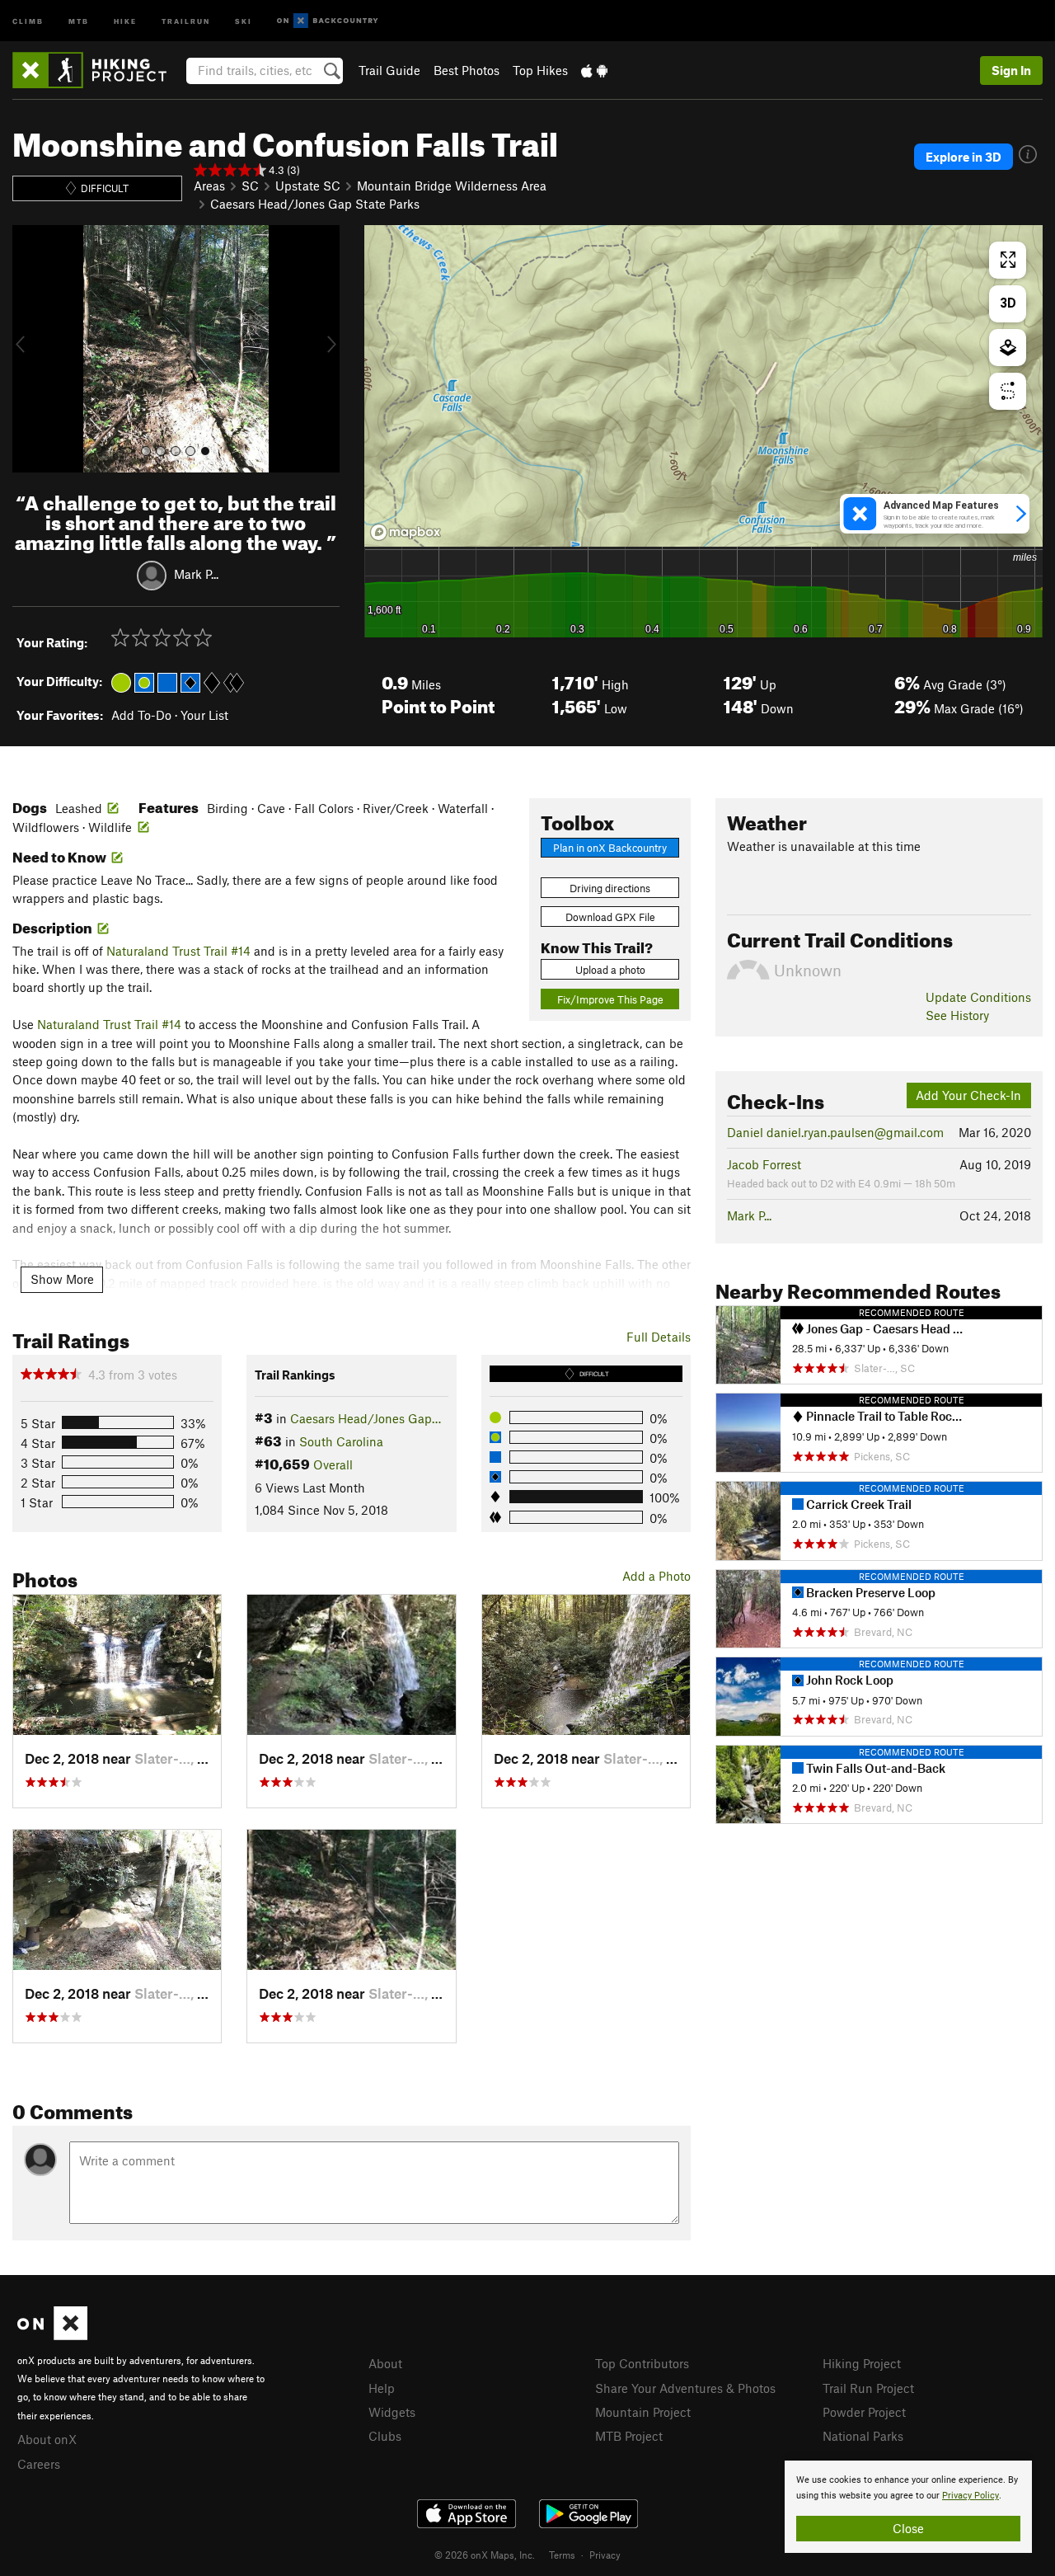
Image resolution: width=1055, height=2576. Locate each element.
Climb (28, 20)
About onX (47, 2439)
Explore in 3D (964, 157)
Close (908, 2528)
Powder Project (864, 2412)
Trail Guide (389, 70)
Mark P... (196, 574)
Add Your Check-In (968, 1095)
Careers (39, 2464)
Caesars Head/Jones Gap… (366, 1418)
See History (957, 1015)
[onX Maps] (52, 2335)
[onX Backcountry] (328, 21)
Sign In (1011, 70)
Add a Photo (656, 1576)
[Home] (98, 70)
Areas (209, 186)
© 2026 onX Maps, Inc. (485, 2555)
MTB (79, 20)
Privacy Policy (971, 2496)
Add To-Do (141, 715)
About (385, 2363)
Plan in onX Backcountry (610, 848)
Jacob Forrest (764, 1164)
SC (250, 186)
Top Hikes (540, 70)
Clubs (385, 2436)
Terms (562, 2555)
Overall (333, 1464)
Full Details (659, 1337)
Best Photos (467, 70)
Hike (125, 20)
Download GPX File (610, 917)
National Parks (863, 2436)
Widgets (392, 2412)
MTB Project (629, 2436)
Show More (62, 1279)
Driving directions (610, 888)
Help (382, 2388)
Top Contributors (642, 2363)
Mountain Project (643, 2412)
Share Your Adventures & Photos (685, 2388)
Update (978, 997)
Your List (204, 715)
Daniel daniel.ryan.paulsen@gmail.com (835, 1132)
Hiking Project (862, 2363)
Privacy (605, 2555)
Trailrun (186, 20)
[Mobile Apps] (594, 70)
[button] (29, 349)
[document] (908, 2507)
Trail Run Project (868, 2388)
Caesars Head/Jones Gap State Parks (315, 204)
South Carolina (341, 1441)
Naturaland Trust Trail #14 (178, 951)
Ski (244, 20)
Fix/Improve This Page (610, 999)
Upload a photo (610, 970)
